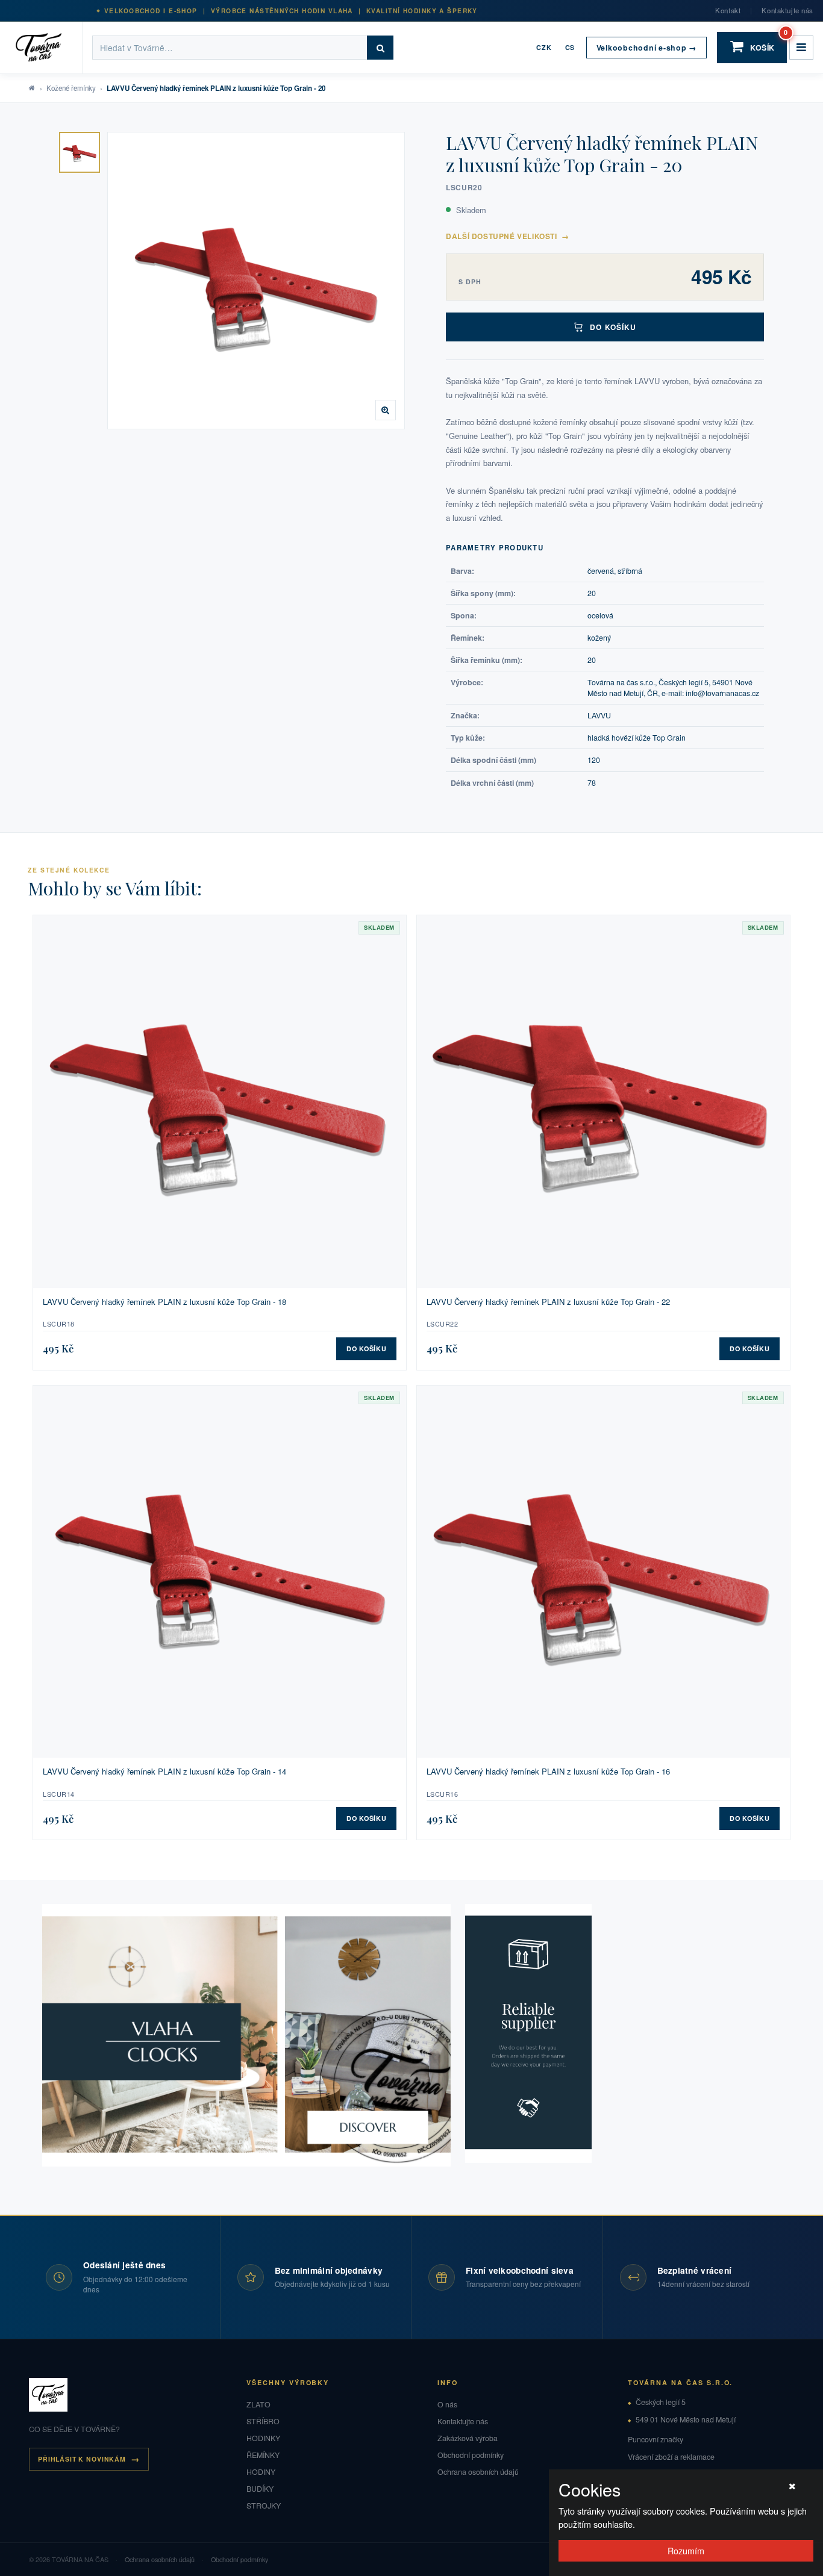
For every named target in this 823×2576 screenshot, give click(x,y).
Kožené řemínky (71, 88)
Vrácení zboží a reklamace (671, 2457)
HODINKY (263, 2438)
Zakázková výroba (468, 2438)
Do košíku (613, 327)
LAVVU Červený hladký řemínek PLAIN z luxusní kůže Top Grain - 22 (548, 1302)
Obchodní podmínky (471, 2455)
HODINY (261, 2472)
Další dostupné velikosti (507, 236)
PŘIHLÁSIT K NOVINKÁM (82, 2459)
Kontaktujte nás (787, 10)
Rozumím (686, 2550)
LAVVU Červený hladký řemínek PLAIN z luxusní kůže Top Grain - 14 (164, 1772)
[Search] (380, 48)
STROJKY (264, 2506)
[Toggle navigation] (801, 48)
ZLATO (258, 2404)
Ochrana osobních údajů (478, 2472)
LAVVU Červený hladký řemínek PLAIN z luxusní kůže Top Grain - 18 (164, 1302)
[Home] (46, 48)
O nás (447, 2404)
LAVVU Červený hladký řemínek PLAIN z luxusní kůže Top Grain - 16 (548, 1772)
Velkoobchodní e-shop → (646, 48)
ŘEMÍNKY (263, 2455)
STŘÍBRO (263, 2421)
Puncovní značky (656, 2439)
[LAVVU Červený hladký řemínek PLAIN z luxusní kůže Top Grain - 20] (80, 152)
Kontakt (728, 10)
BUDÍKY (260, 2489)
